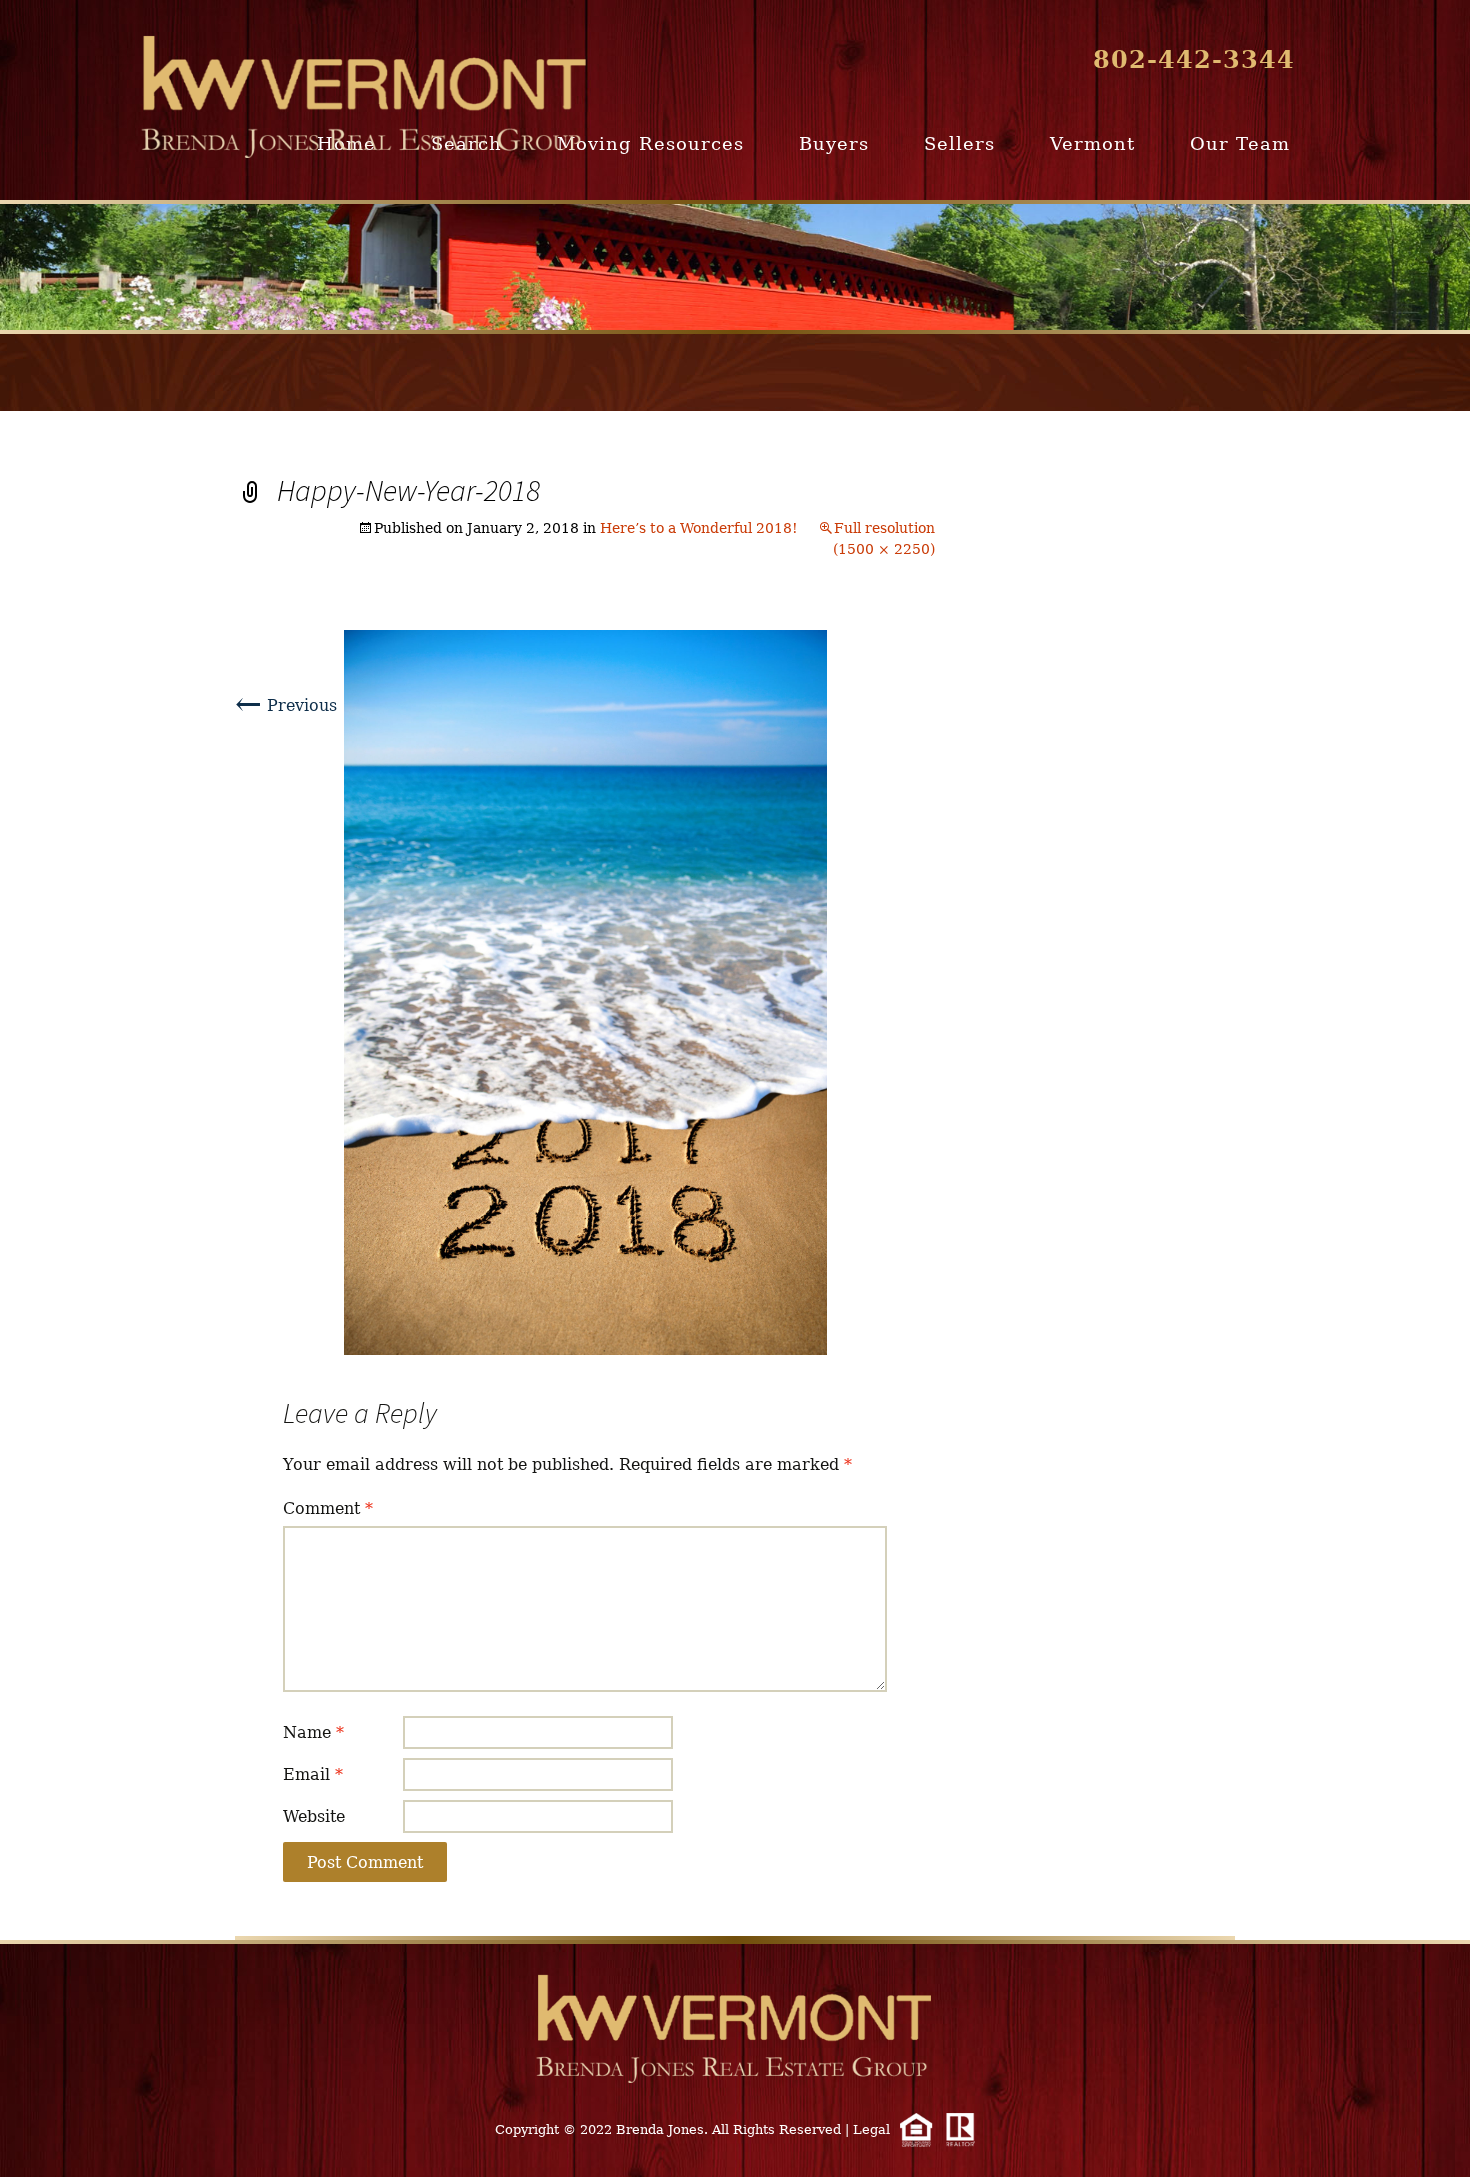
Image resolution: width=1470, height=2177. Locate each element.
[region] (735, 267)
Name (313, 1732)
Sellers (959, 143)
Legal (871, 2129)
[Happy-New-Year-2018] (585, 991)
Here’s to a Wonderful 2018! (699, 528)
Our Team (1240, 143)
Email (313, 1774)
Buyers (834, 143)
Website (314, 1816)
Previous (286, 705)
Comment (328, 1508)
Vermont (1092, 143)
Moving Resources (650, 143)
